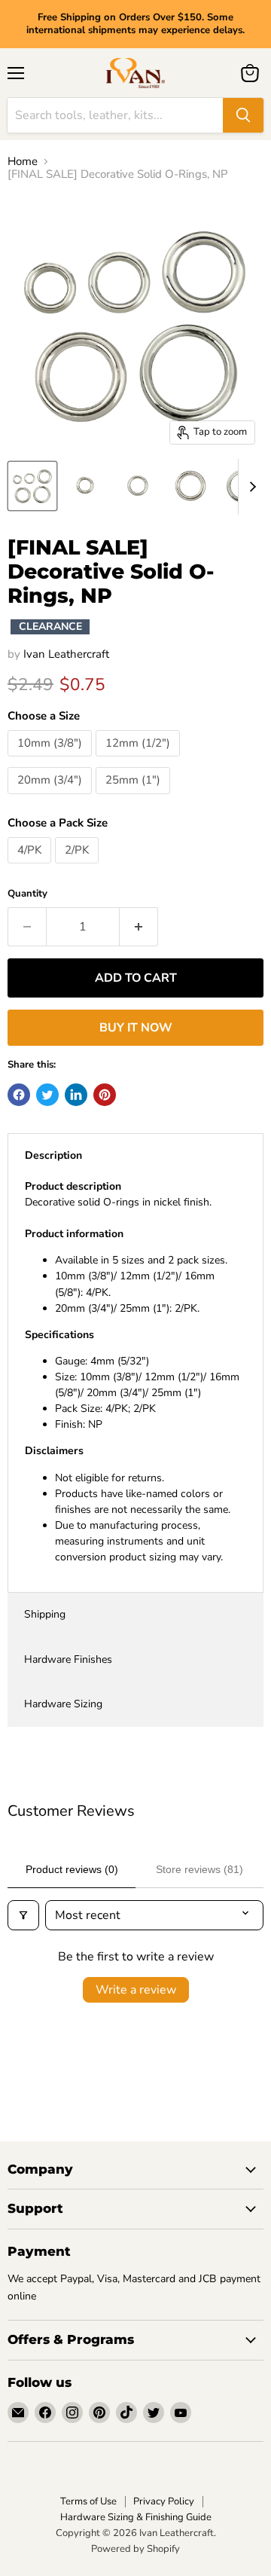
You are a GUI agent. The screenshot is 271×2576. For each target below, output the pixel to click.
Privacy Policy (164, 2501)
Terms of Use (88, 2501)
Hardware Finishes (68, 1659)
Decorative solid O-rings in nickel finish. (132, 1372)
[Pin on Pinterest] (105, 1095)
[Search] (243, 115)
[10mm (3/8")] (52, 760)
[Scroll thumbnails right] (250, 487)
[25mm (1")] (135, 798)
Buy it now (136, 1028)
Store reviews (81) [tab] (199, 1869)
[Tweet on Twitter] (47, 1095)
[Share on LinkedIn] (76, 1095)
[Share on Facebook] (19, 1095)
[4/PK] (31, 867)
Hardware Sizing (63, 1704)
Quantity (27, 894)
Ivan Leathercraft (66, 654)
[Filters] (23, 1915)
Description (53, 1155)
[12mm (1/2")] (140, 760)
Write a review (136, 1990)
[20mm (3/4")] (52, 798)
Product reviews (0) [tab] (72, 1869)
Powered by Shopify (135, 2549)
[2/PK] (79, 867)
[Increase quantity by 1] (139, 927)
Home (23, 162)
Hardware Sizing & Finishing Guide (136, 2517)
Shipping (45, 1614)
